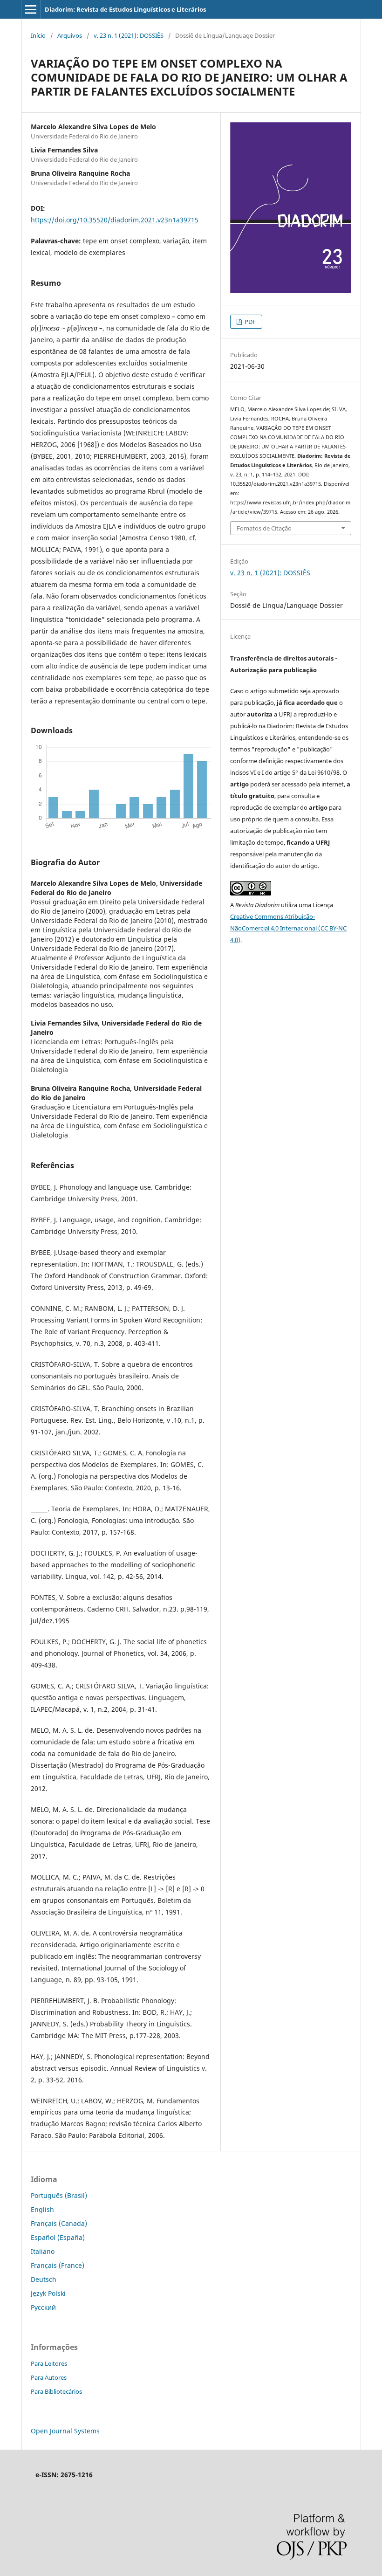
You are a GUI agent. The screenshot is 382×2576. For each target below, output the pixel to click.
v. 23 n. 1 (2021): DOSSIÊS (129, 35)
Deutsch (44, 2279)
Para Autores (49, 2377)
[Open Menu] (31, 9)
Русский (43, 2307)
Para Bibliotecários (56, 2391)
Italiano (43, 2251)
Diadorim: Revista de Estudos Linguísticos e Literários (125, 9)
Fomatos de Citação (264, 528)
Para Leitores (49, 2363)
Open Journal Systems (65, 2431)
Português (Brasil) (59, 2195)
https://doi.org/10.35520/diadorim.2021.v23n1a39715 (115, 220)
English (42, 2209)
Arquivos (70, 35)
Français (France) (58, 2265)
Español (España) (58, 2237)
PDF (249, 322)
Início (38, 35)
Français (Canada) (59, 2223)
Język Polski (48, 2293)
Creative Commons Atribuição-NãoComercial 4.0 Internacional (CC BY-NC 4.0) (288, 928)
